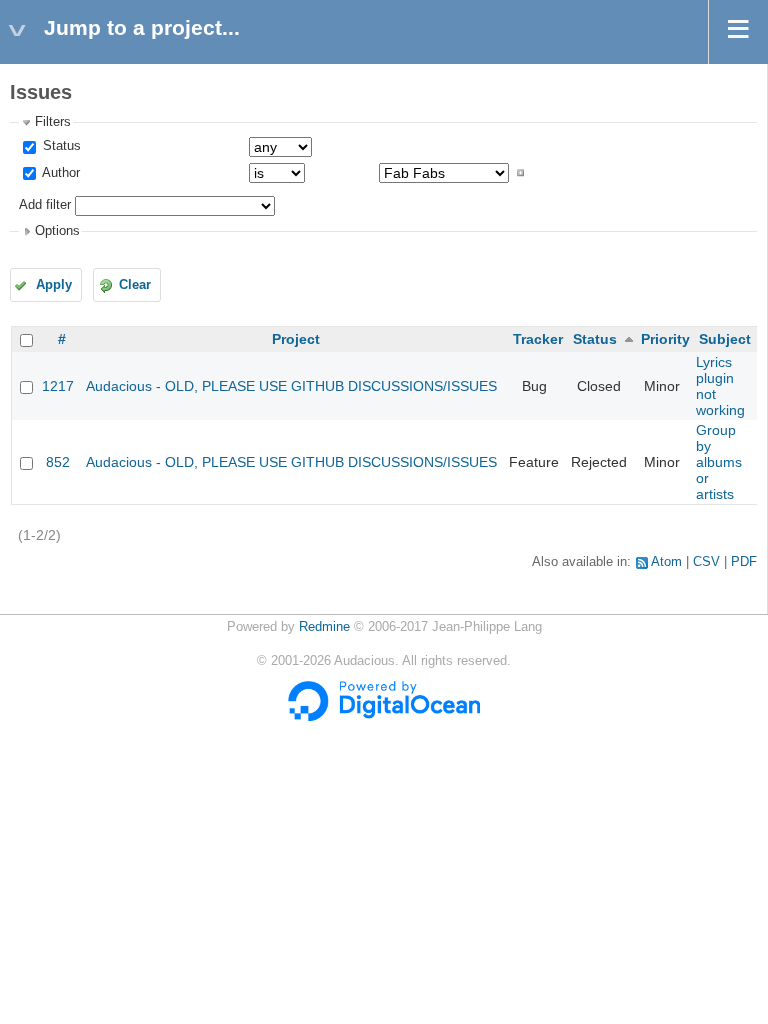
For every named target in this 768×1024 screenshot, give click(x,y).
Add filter (45, 205)
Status (60, 146)
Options (57, 231)
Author (59, 173)
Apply (54, 285)
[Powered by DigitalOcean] (384, 717)
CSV (706, 562)
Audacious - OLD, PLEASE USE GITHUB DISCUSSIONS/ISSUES (291, 386)
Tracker (538, 339)
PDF (744, 562)
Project (296, 339)
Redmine (324, 627)
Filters (53, 122)
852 (58, 462)
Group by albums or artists (719, 462)
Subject (725, 339)
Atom (666, 562)
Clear (135, 285)
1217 (58, 386)
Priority (665, 339)
